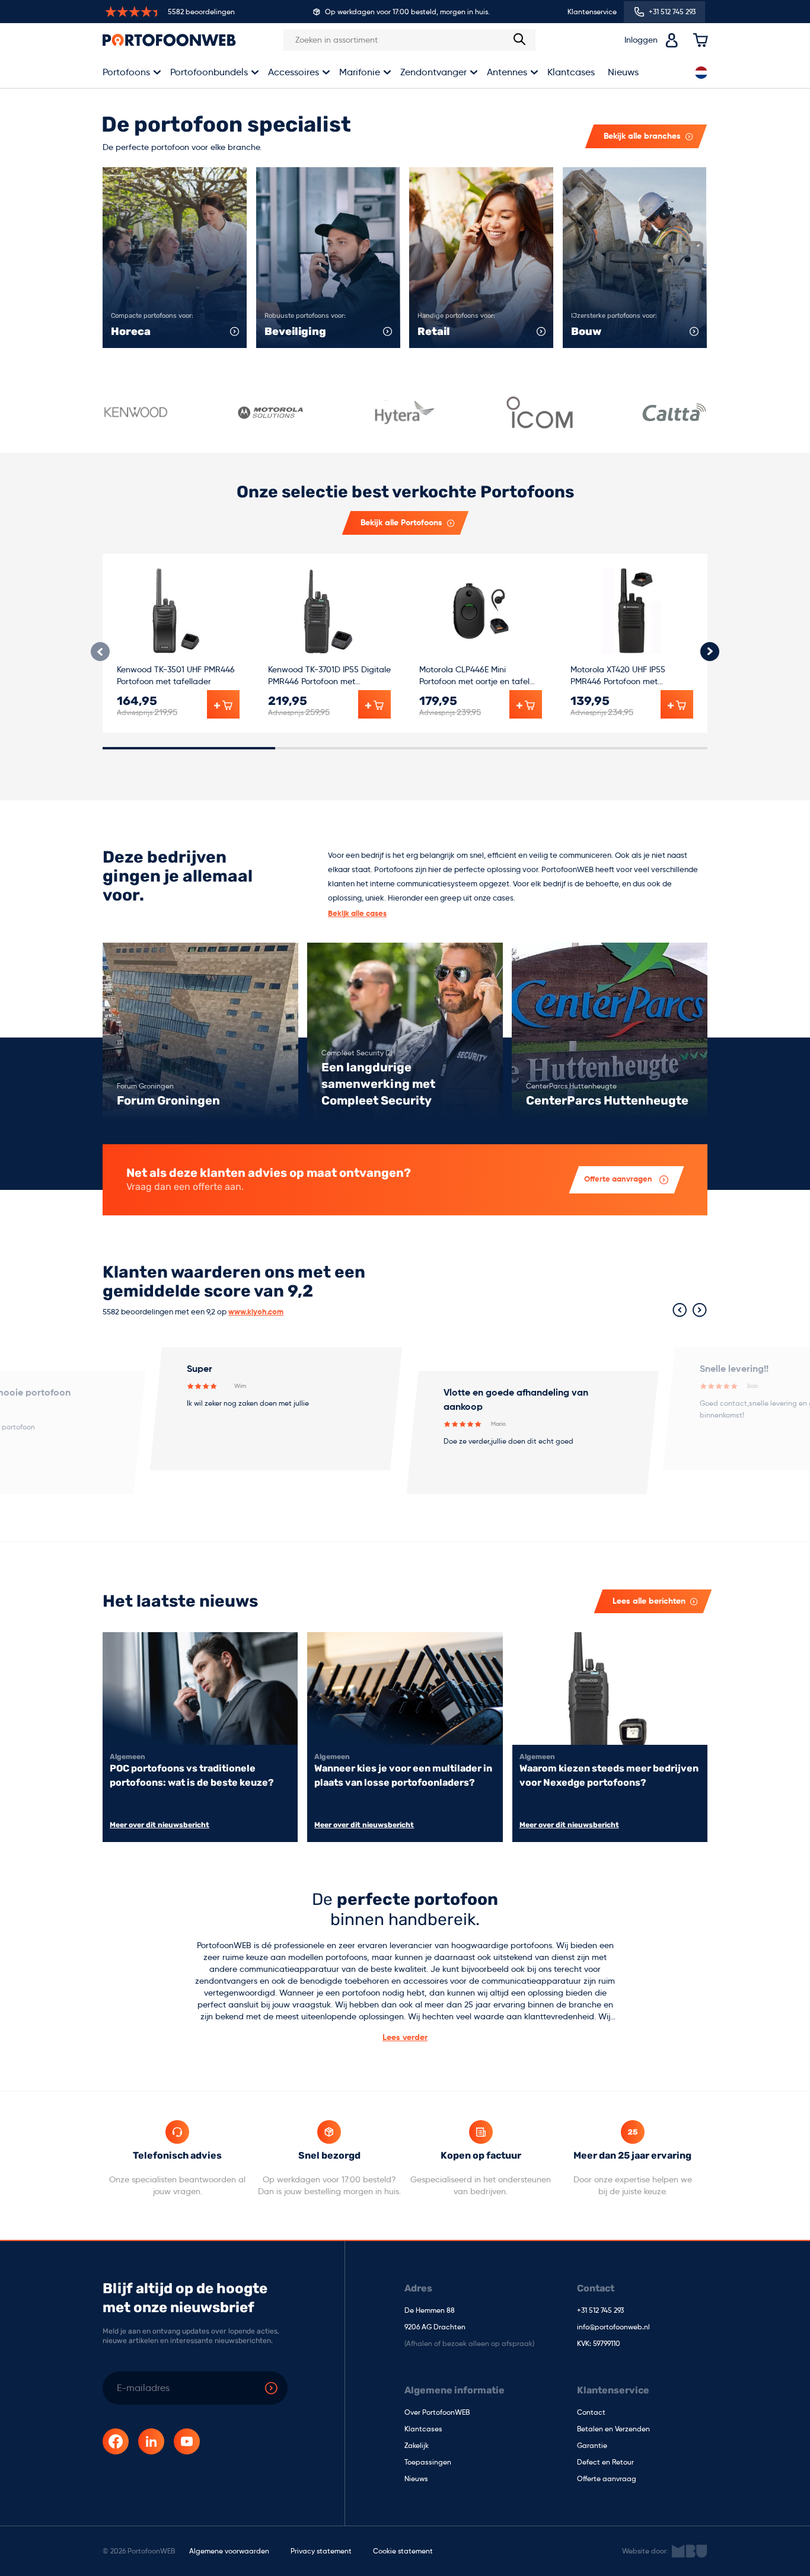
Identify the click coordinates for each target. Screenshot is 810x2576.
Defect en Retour (605, 2463)
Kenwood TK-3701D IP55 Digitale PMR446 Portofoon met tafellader (329, 676)
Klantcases (571, 72)
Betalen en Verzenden (613, 2430)
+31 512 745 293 (600, 2311)
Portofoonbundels (209, 72)
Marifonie (360, 72)
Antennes (507, 72)
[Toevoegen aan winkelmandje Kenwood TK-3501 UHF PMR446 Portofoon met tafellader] (223, 704)
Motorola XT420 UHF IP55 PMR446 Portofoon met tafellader (618, 676)
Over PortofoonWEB (437, 2413)
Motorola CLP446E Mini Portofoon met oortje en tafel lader (474, 676)
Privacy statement (321, 2551)
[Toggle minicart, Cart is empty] (700, 40)
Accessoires (294, 72)
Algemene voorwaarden (229, 2551)
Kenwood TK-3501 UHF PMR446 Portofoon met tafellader (176, 675)
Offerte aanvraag (607, 2479)
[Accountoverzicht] (672, 40)
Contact (591, 2413)
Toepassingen (428, 2463)
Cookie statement (403, 2551)
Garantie (592, 2446)
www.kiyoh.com (256, 1312)
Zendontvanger (433, 72)
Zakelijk (417, 2446)
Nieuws (623, 72)
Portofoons (126, 72)
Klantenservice (592, 12)
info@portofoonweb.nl (613, 2328)
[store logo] (169, 40)
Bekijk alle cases (357, 914)
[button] (710, 652)
